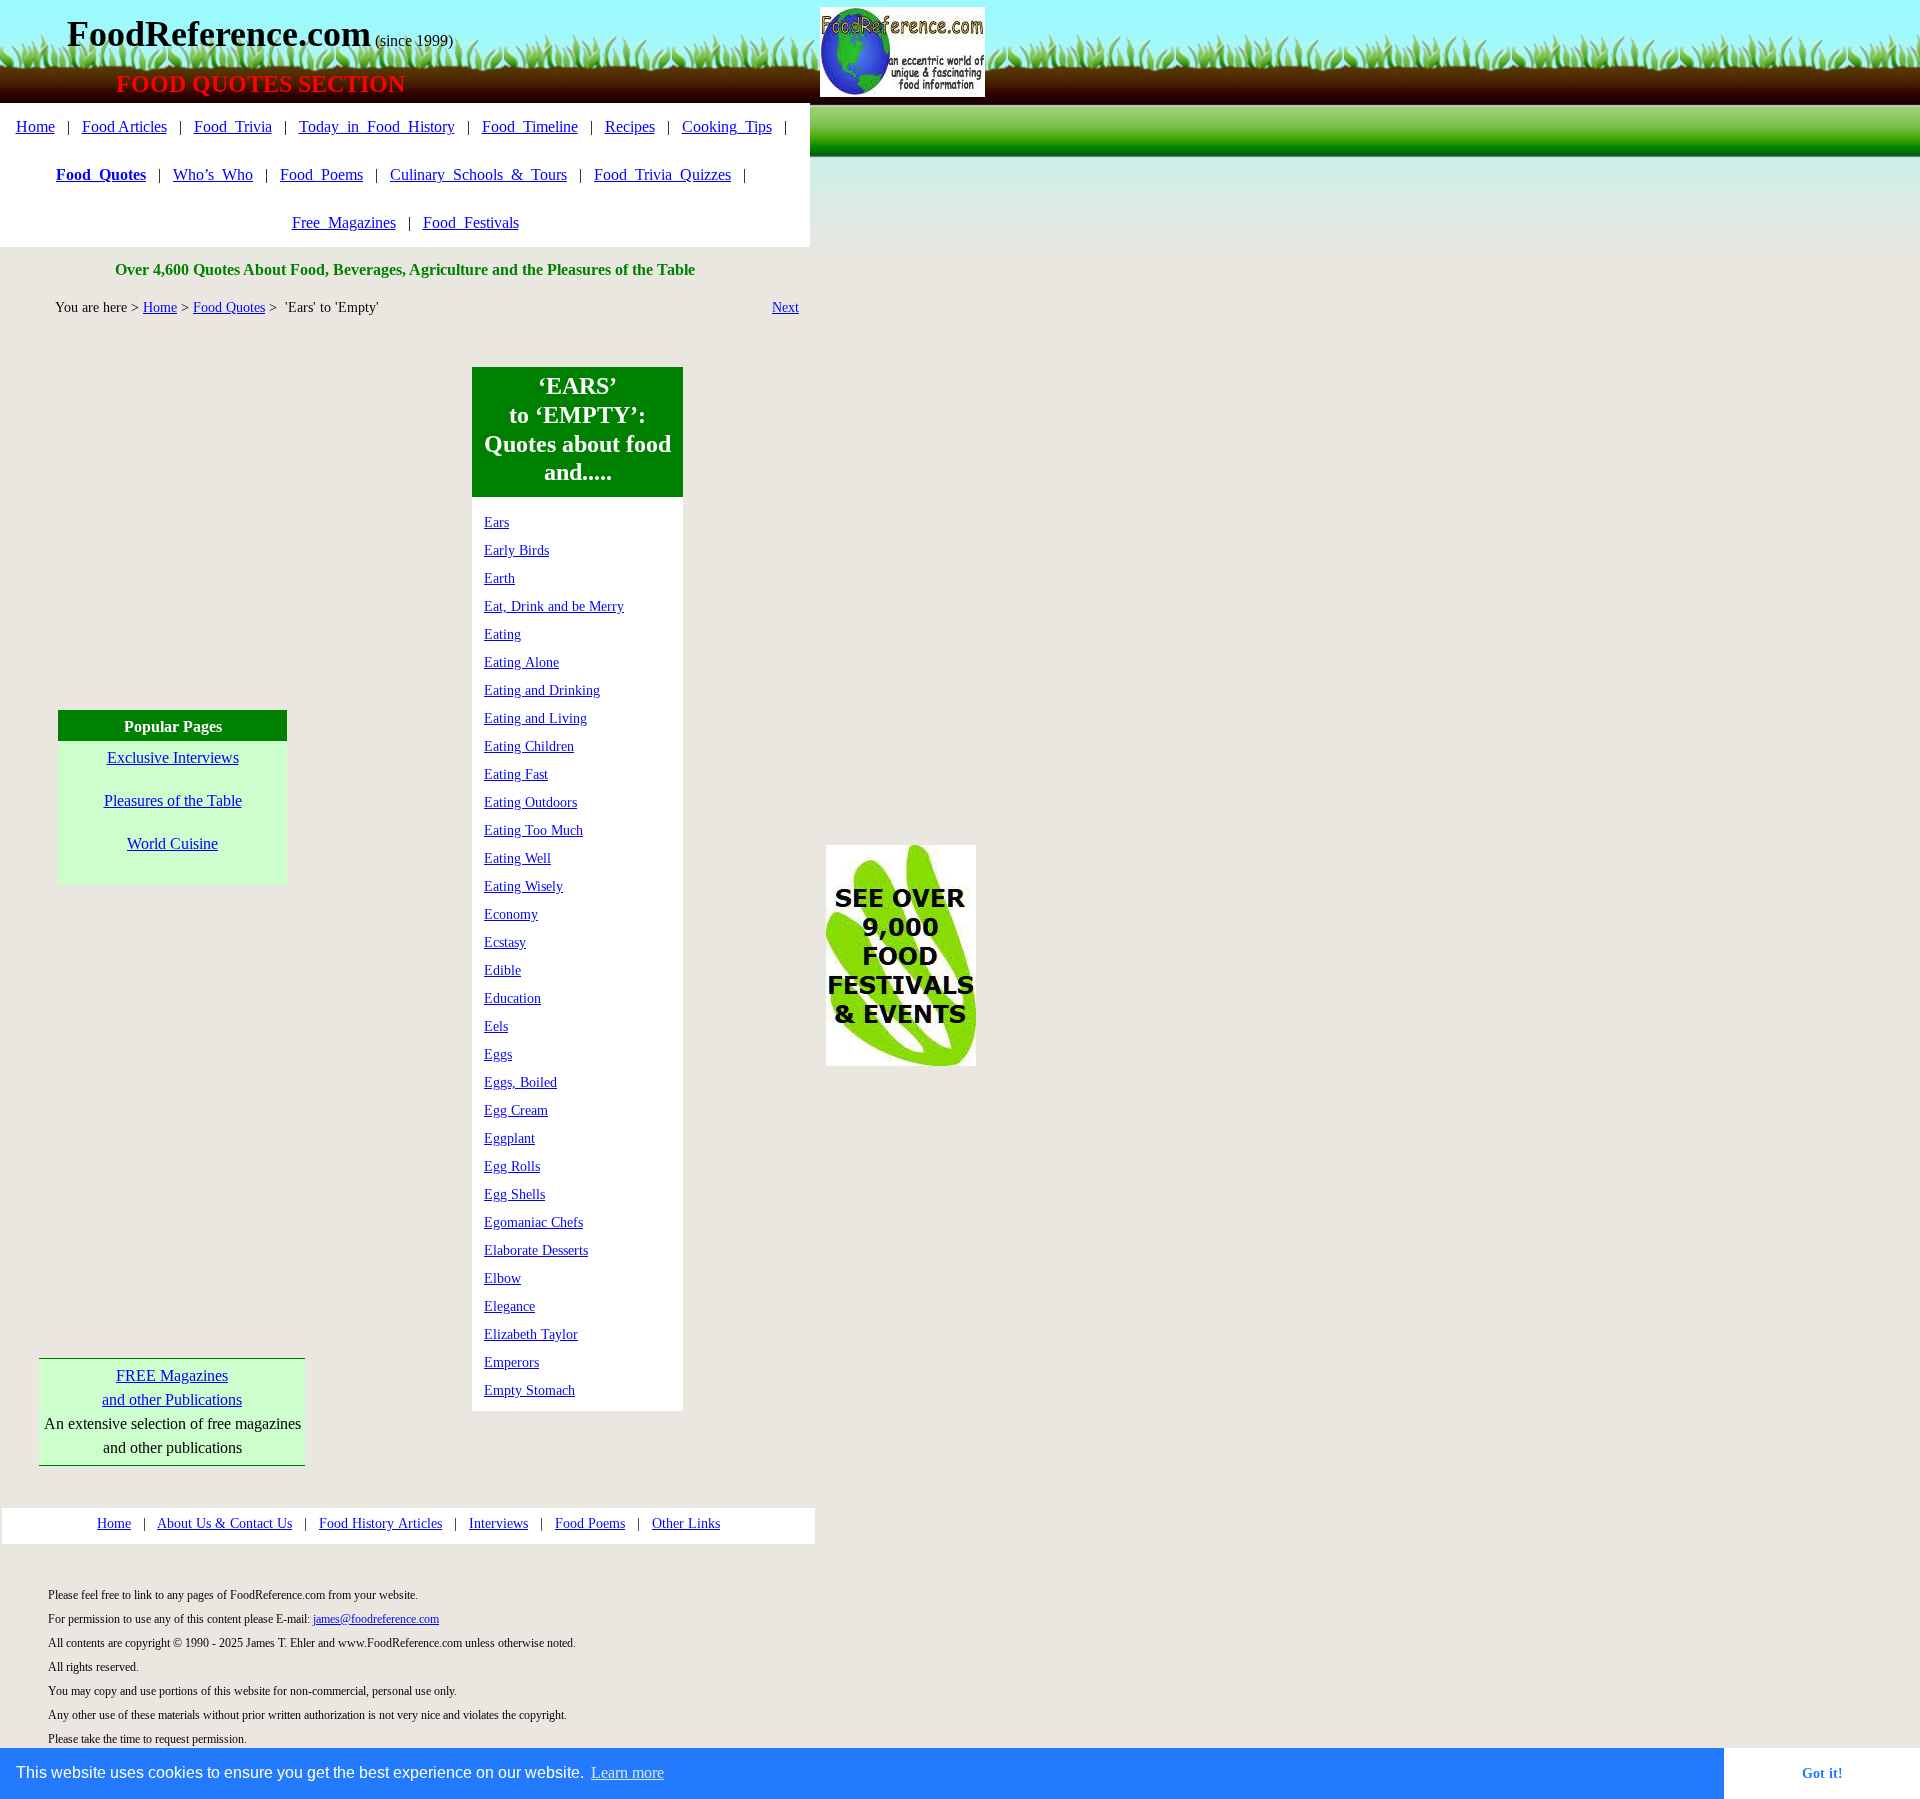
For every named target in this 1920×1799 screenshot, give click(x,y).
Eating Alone (521, 662)
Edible (502, 970)
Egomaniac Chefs (533, 1222)
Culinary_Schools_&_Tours (478, 174)
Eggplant (509, 1138)
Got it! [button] (1822, 1773)
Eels (496, 1026)
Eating (502, 634)
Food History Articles (380, 1523)
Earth (499, 578)
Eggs (498, 1054)
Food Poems (590, 1523)
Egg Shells (514, 1194)
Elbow (502, 1278)
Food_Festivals (471, 222)
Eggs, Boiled (520, 1082)
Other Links (686, 1523)
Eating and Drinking (542, 690)
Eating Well (517, 858)
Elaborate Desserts (536, 1250)
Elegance (509, 1306)
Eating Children (529, 746)
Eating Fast (516, 774)
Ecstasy (505, 942)
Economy (511, 914)
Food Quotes (229, 307)
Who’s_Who (213, 174)
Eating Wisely (523, 886)
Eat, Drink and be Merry (554, 606)
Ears (496, 522)
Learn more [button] (627, 1772)
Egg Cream (516, 1110)
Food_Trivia (233, 126)
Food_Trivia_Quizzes (662, 174)
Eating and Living (535, 718)
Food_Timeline (530, 126)
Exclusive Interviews (173, 757)
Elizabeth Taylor (531, 1334)
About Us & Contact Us (224, 1523)
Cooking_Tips (727, 126)
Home (35, 126)
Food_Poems (321, 174)
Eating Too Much (533, 830)
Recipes (630, 126)
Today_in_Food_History (377, 126)
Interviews (498, 1523)
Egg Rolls (512, 1166)
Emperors (511, 1362)
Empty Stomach (529, 1390)
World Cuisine (172, 843)
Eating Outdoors (530, 802)
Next (785, 307)
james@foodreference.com (376, 1619)
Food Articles (124, 126)
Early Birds (516, 550)
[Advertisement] (169, 507)
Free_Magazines (344, 222)
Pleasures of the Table (173, 800)
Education (512, 998)
